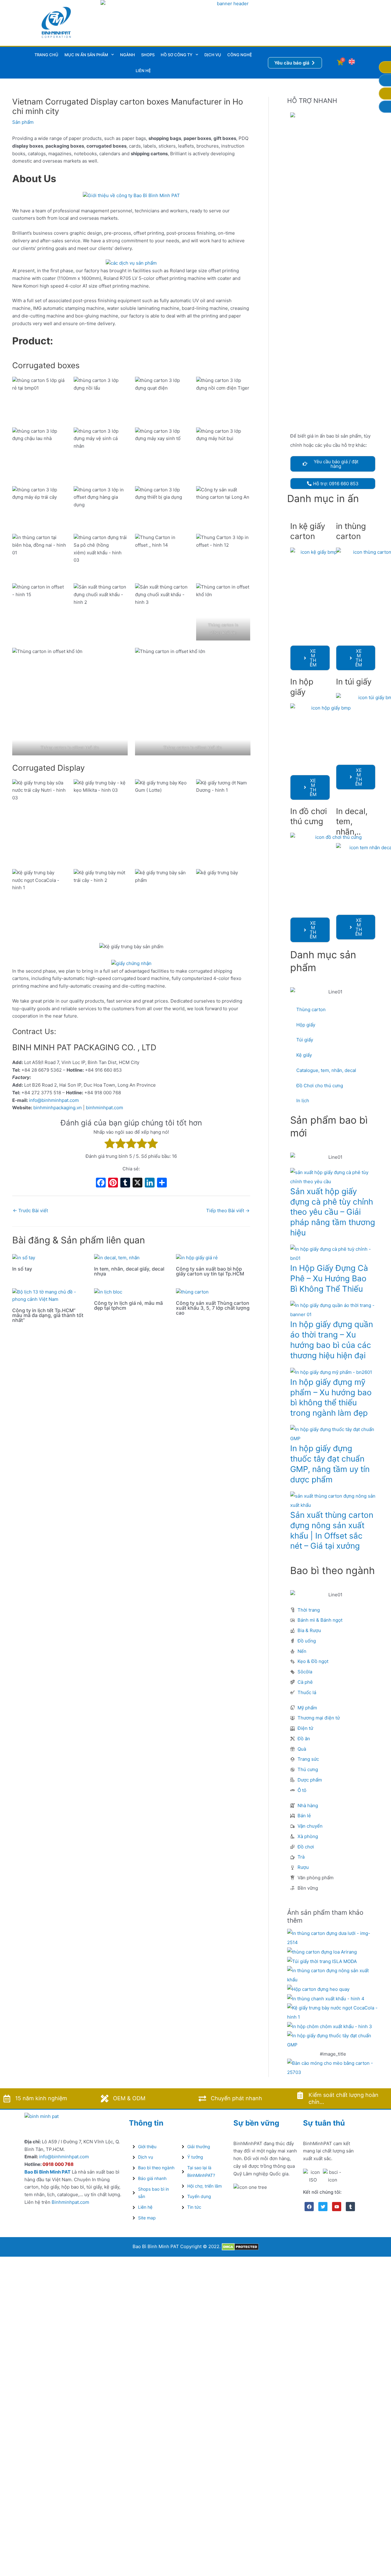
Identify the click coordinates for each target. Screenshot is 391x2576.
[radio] (110, 1145)
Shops (148, 55)
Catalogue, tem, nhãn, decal (326, 1070)
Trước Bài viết (30, 1211)
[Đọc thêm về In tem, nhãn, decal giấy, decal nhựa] (117, 1257)
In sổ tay (22, 1269)
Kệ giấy (304, 1055)
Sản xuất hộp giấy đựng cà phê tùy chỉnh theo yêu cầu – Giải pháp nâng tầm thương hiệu (333, 1212)
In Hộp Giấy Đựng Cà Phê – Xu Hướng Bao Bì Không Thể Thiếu (329, 1278)
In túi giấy (354, 682)
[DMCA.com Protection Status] (240, 2246)
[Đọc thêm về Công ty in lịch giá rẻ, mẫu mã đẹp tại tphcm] (108, 1292)
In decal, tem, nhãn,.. (352, 822)
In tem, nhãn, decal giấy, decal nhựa (129, 1271)
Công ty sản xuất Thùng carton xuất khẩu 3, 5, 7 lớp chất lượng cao (213, 1308)
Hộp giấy (306, 1025)
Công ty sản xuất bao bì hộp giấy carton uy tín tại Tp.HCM (210, 1271)
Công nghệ (240, 55)
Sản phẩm (23, 122)
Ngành (128, 55)
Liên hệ (143, 71)
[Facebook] (101, 1183)
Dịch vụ (213, 55)
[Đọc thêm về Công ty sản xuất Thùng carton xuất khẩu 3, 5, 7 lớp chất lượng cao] (192, 1292)
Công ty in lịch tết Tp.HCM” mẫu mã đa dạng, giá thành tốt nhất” (48, 1315)
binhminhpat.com (104, 1108)
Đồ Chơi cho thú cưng (320, 1086)
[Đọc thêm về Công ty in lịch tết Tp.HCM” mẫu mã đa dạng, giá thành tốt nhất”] (49, 1295)
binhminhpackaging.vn (58, 1108)
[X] (137, 1183)
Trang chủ (46, 55)
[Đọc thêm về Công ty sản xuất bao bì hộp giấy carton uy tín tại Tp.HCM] (197, 1257)
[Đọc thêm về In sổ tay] (24, 1257)
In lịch (303, 1101)
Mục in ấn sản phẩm (86, 55)
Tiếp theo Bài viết (228, 1211)
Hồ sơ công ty (177, 55)
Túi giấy (305, 1040)
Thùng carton (311, 1009)
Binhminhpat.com (70, 2202)
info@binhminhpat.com (54, 1100)
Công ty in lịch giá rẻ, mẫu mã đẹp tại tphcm (128, 1305)
